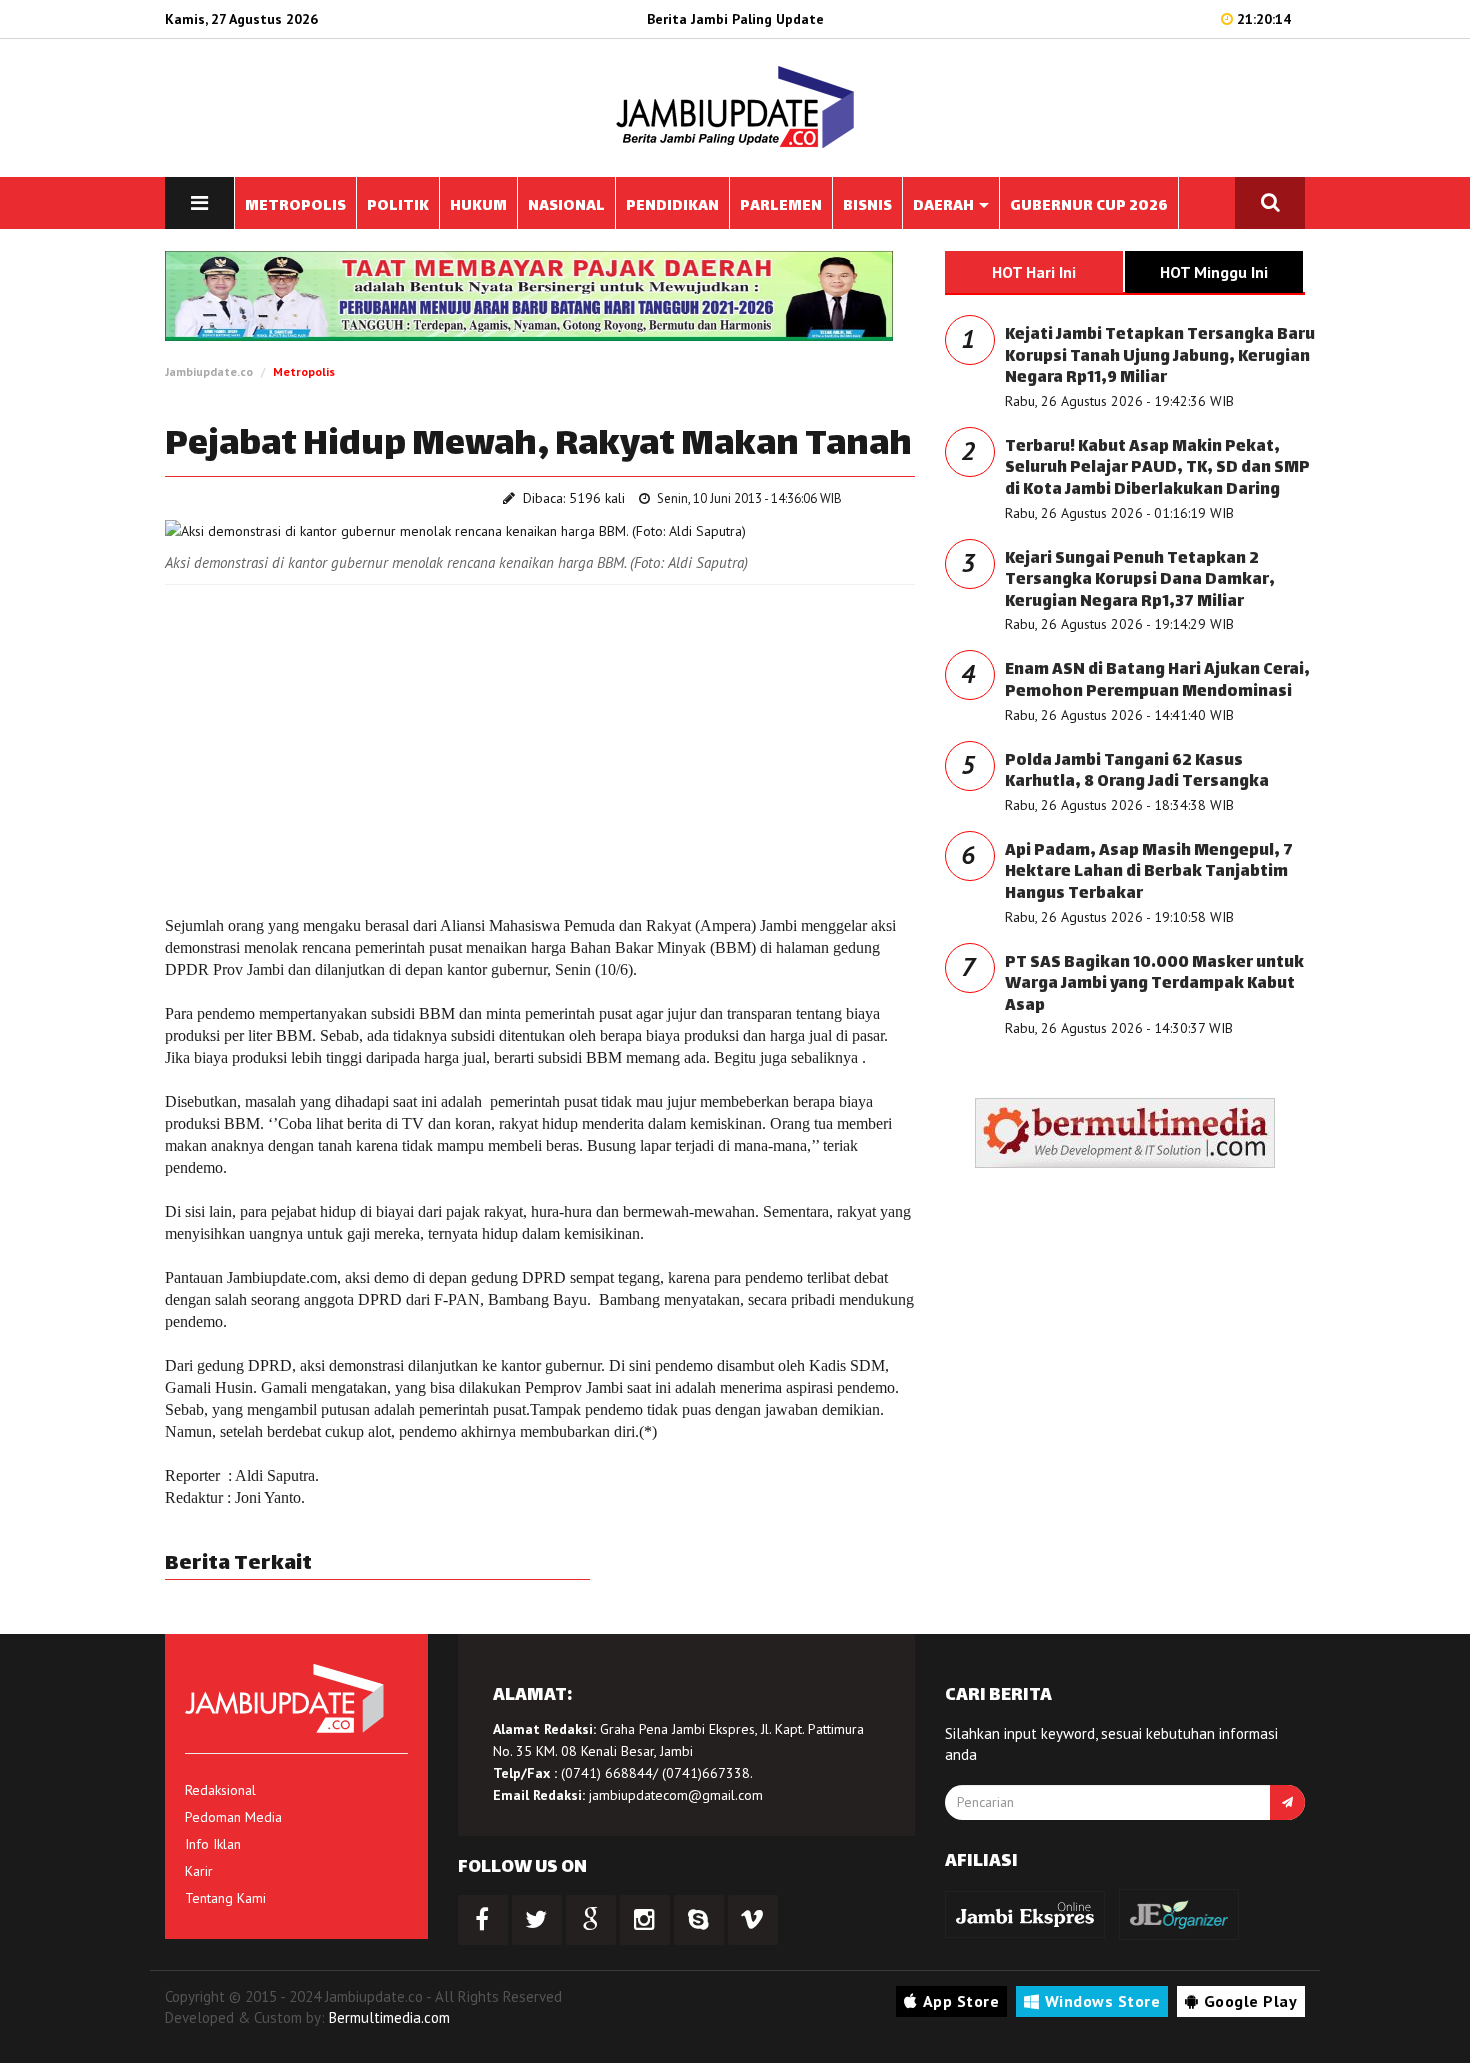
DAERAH (945, 206)
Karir (199, 1871)
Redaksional (220, 1790)
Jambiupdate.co (209, 371)
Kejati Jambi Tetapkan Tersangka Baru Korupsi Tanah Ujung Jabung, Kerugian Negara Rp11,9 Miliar (1160, 357)
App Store (961, 2001)
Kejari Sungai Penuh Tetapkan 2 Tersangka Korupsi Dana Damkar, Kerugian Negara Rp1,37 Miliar (1140, 581)
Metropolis (304, 371)
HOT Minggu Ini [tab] (1214, 272)
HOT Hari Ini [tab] (1034, 272)
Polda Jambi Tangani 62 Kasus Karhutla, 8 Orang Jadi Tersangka (1137, 772)
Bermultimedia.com (389, 2017)
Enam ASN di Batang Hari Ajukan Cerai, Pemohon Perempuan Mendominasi (1157, 681)
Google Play (1251, 2001)
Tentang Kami (225, 1898)
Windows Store (1103, 2001)
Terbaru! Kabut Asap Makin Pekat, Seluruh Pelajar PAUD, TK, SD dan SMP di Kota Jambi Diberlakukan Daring (1157, 469)
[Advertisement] (540, 745)
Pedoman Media (233, 1817)
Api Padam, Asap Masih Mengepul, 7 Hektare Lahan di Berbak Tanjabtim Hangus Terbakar (1149, 873)
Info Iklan (213, 1844)
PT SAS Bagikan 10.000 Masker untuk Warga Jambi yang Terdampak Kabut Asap (1154, 985)
